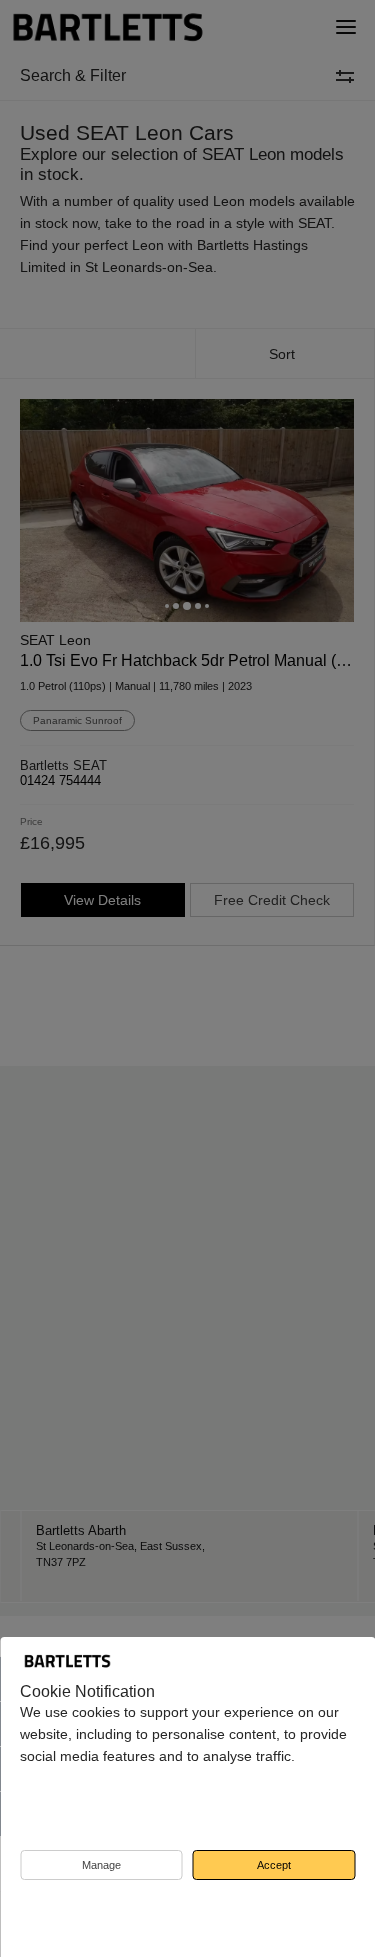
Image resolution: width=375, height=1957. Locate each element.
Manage (101, 1865)
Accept (274, 1865)
